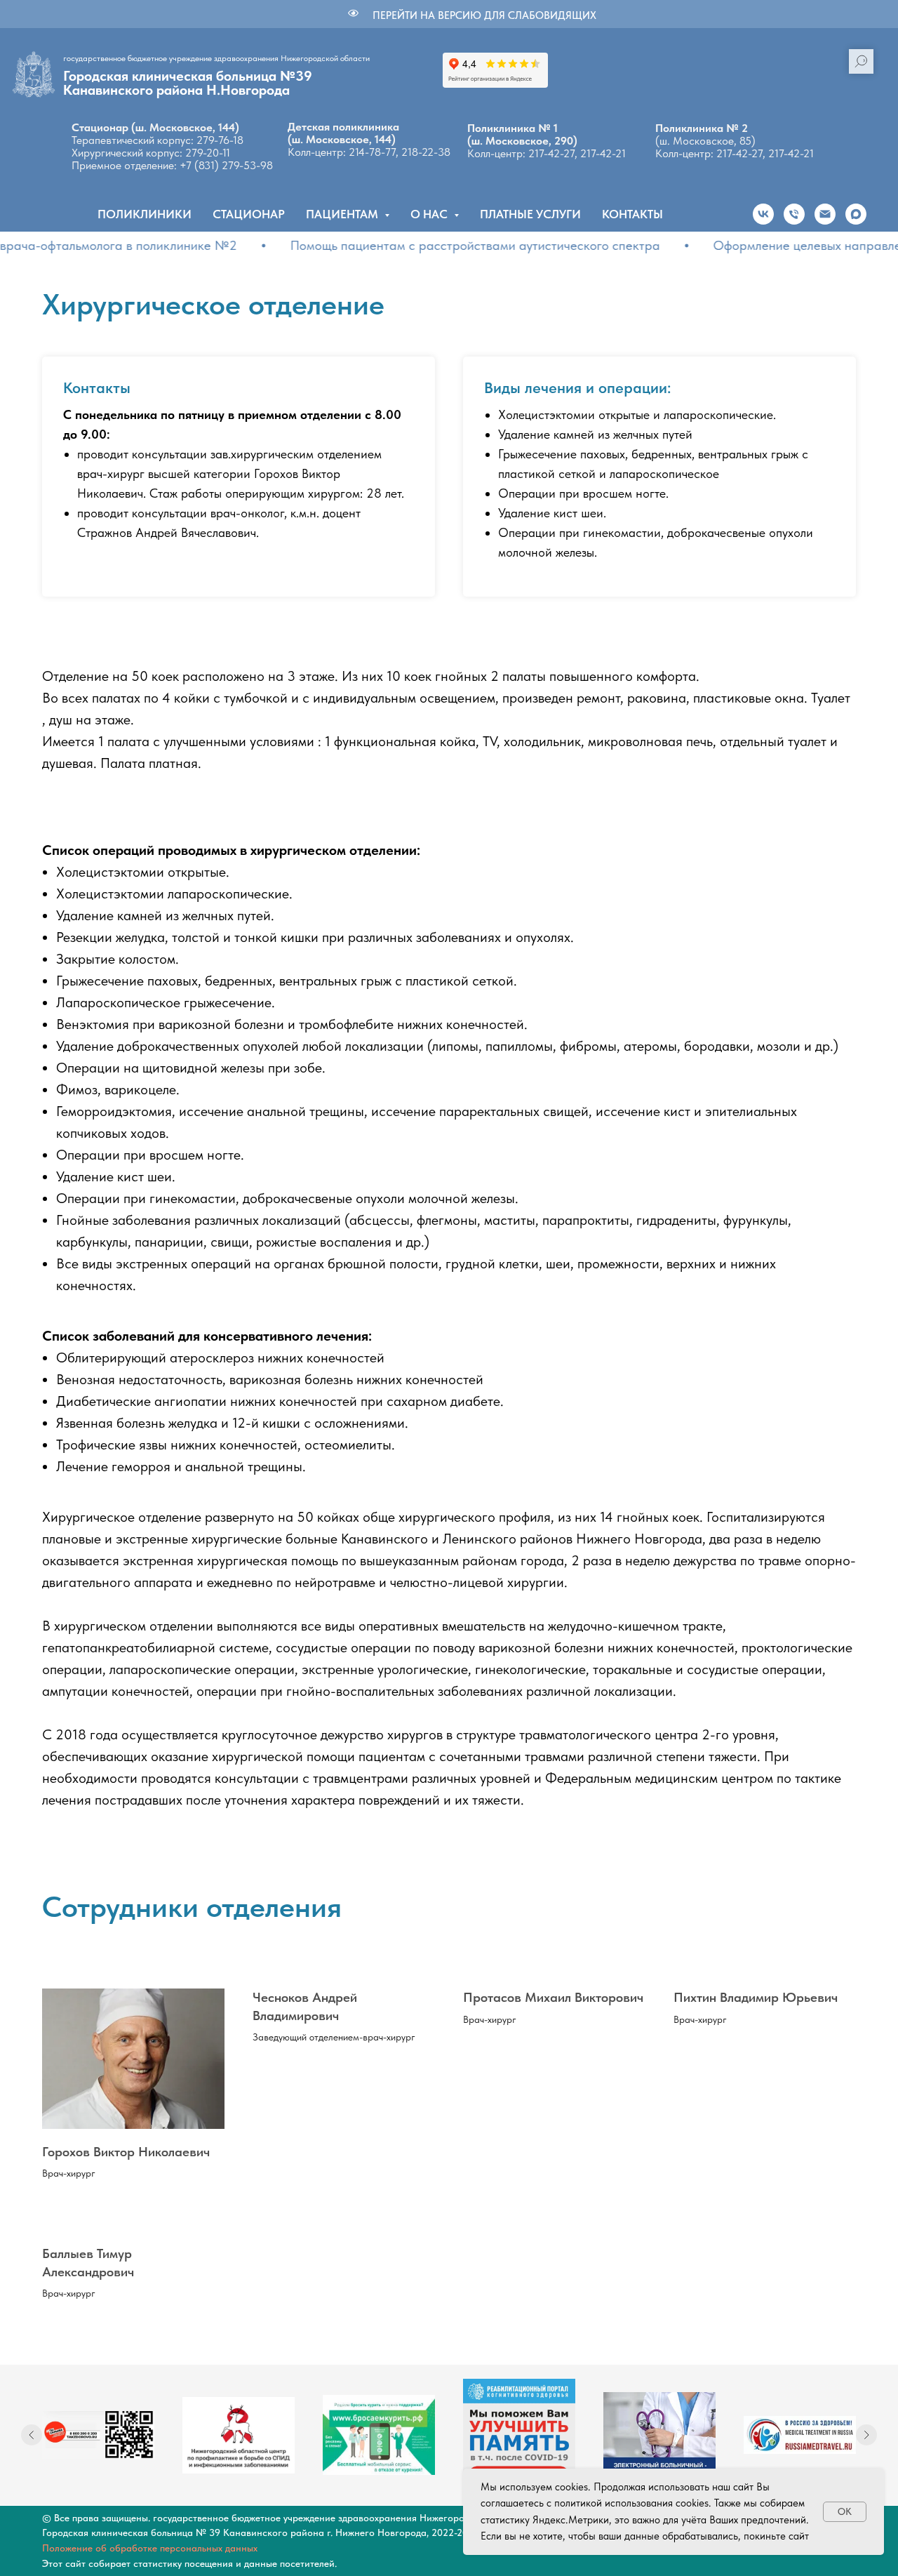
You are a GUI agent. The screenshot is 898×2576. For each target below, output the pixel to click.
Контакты (632, 214)
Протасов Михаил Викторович (553, 1997)
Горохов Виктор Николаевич (126, 2152)
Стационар (249, 214)
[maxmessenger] (856, 214)
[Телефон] (794, 214)
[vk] (763, 214)
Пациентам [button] (343, 214)
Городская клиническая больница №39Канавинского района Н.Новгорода (188, 83)
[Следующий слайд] (866, 2435)
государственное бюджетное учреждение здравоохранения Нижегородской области (216, 58)
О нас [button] (430, 214)
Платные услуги (530, 214)
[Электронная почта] (825, 214)
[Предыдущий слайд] (32, 2435)
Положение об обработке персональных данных (150, 2548)
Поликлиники (145, 214)
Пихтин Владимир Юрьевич (756, 1997)
